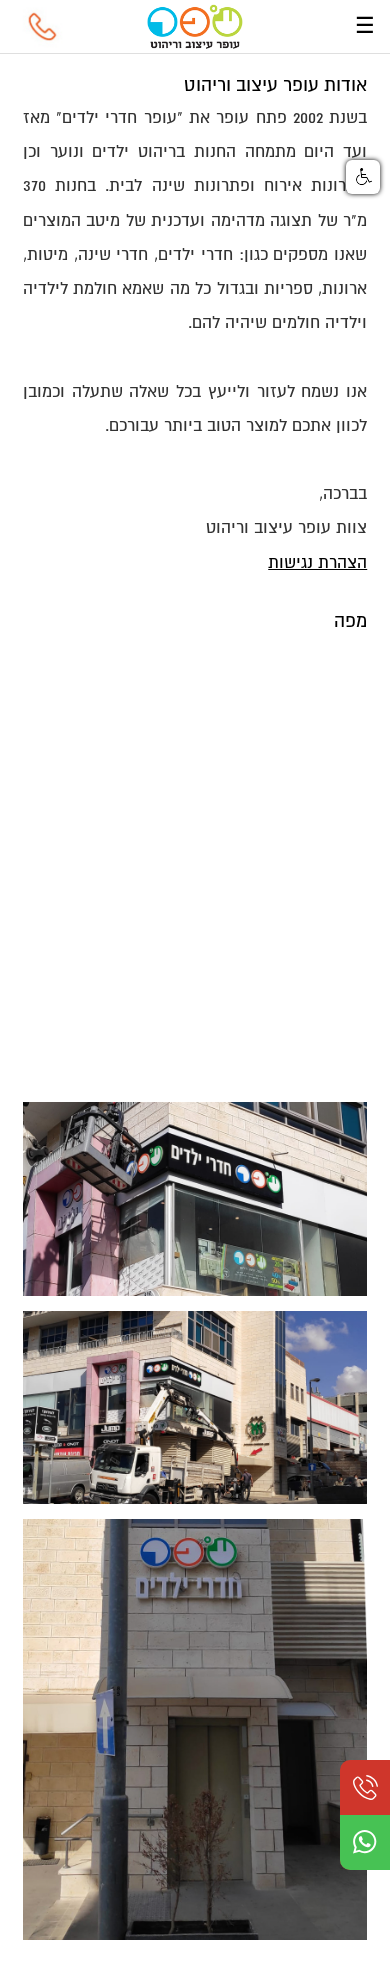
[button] (363, 177)
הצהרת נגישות (317, 563)
